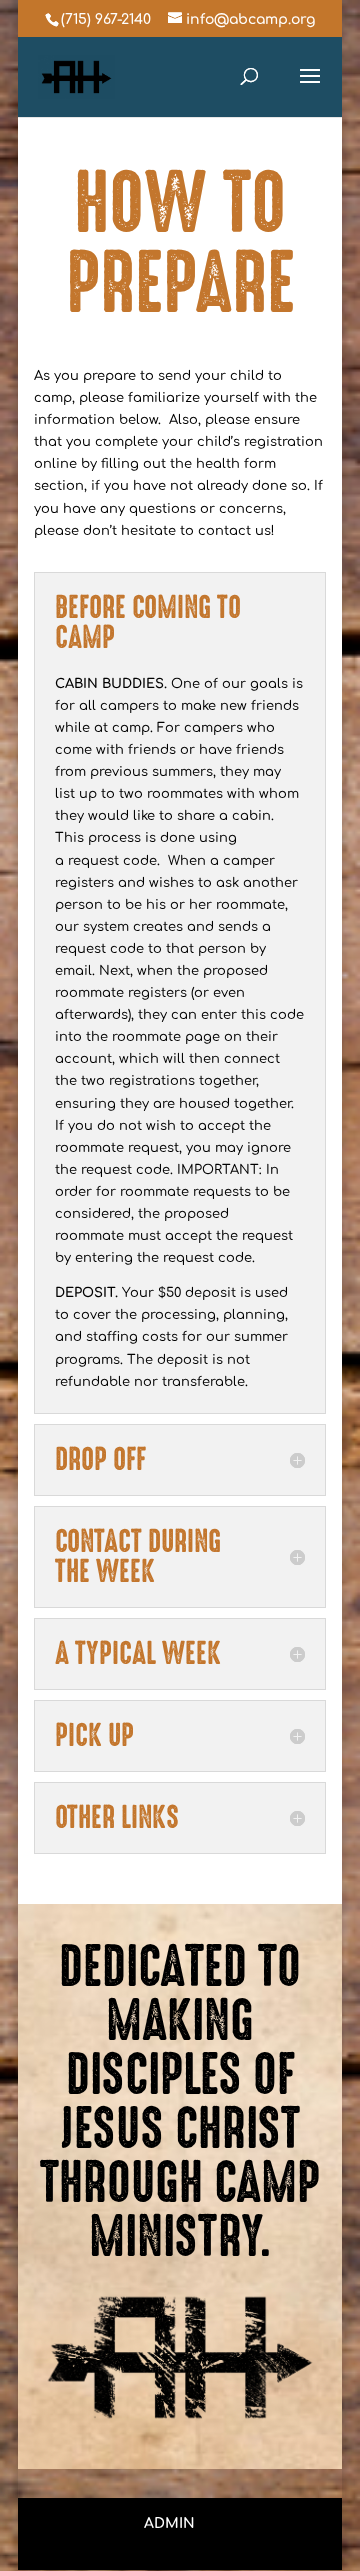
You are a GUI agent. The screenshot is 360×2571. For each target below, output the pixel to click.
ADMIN (169, 2523)
